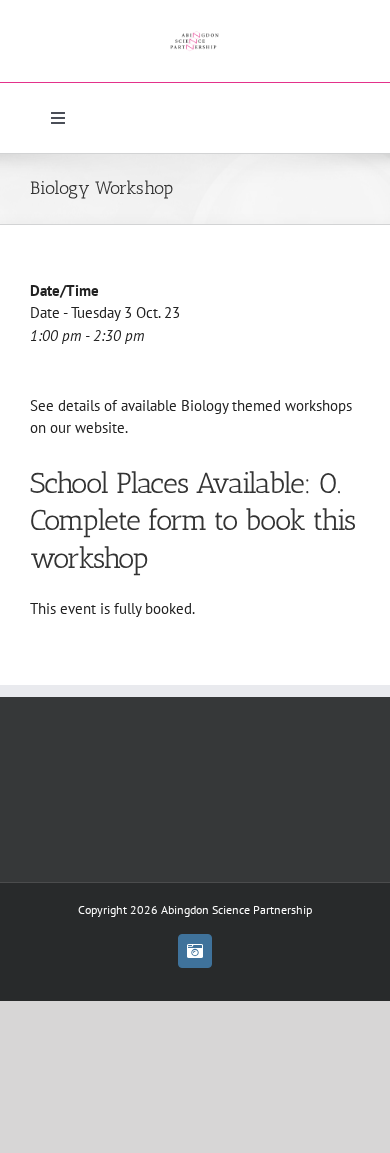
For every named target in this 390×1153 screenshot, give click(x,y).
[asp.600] (195, 27)
